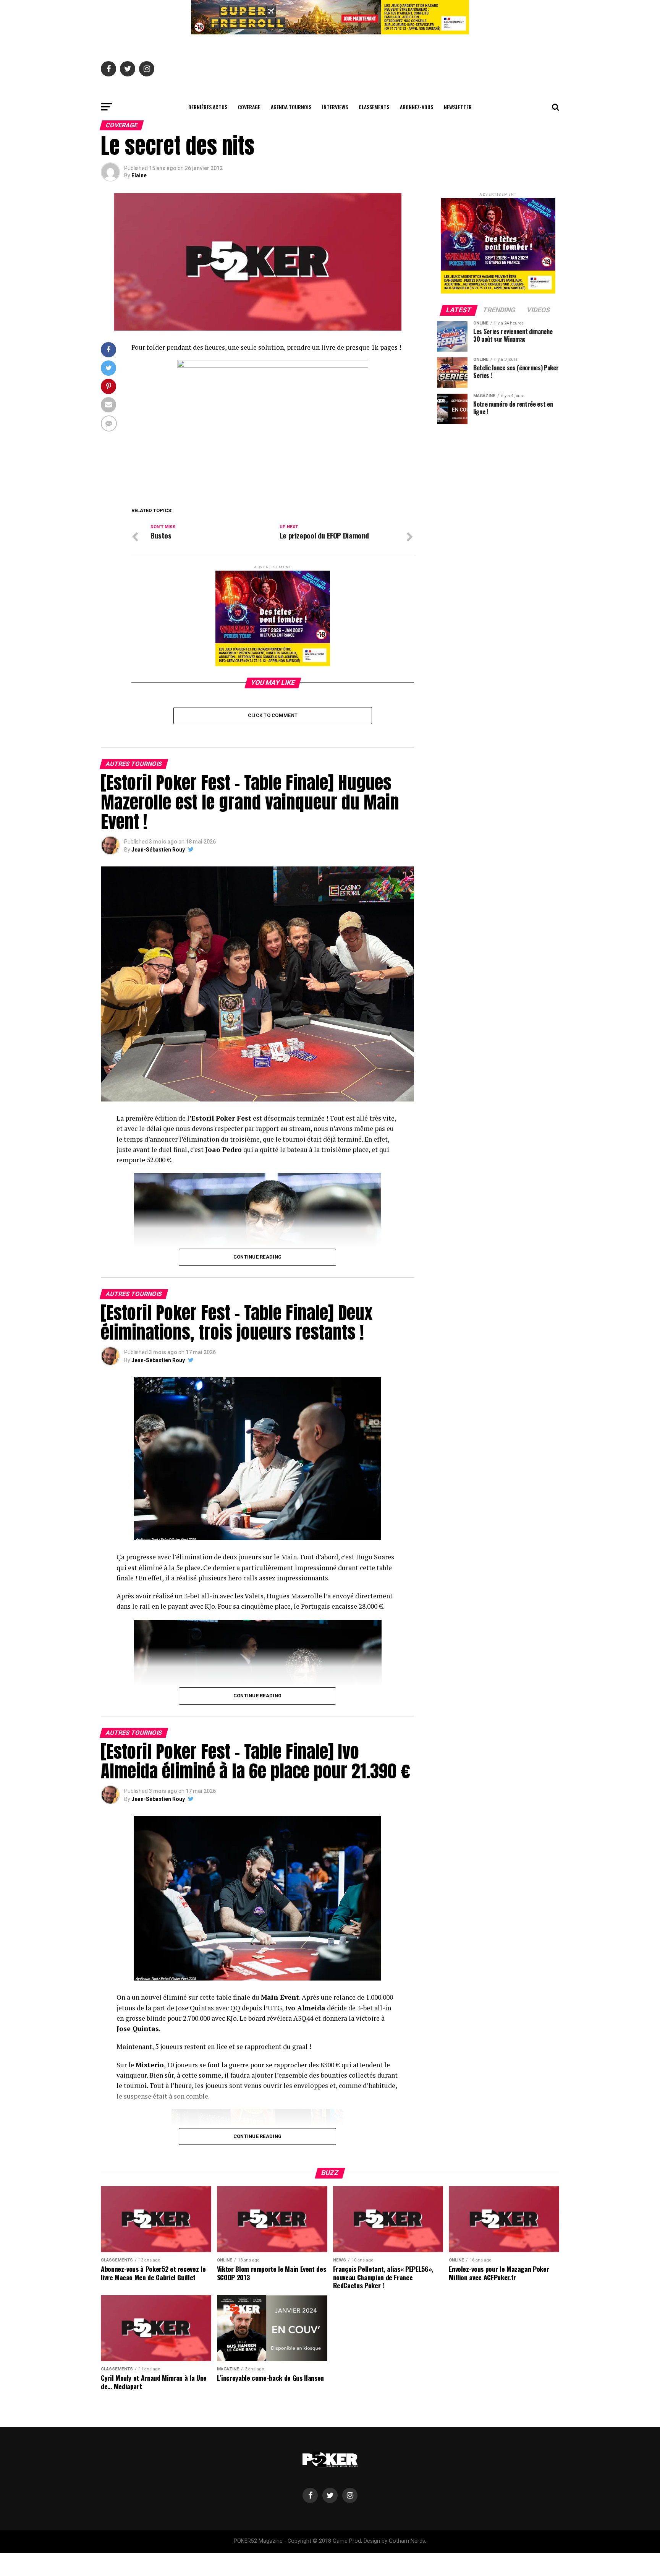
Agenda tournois (291, 107)
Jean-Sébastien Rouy (158, 850)
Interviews (335, 107)
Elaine (139, 175)
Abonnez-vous (417, 107)
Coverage (249, 107)
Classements (374, 107)
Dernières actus (208, 107)
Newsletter (458, 107)
